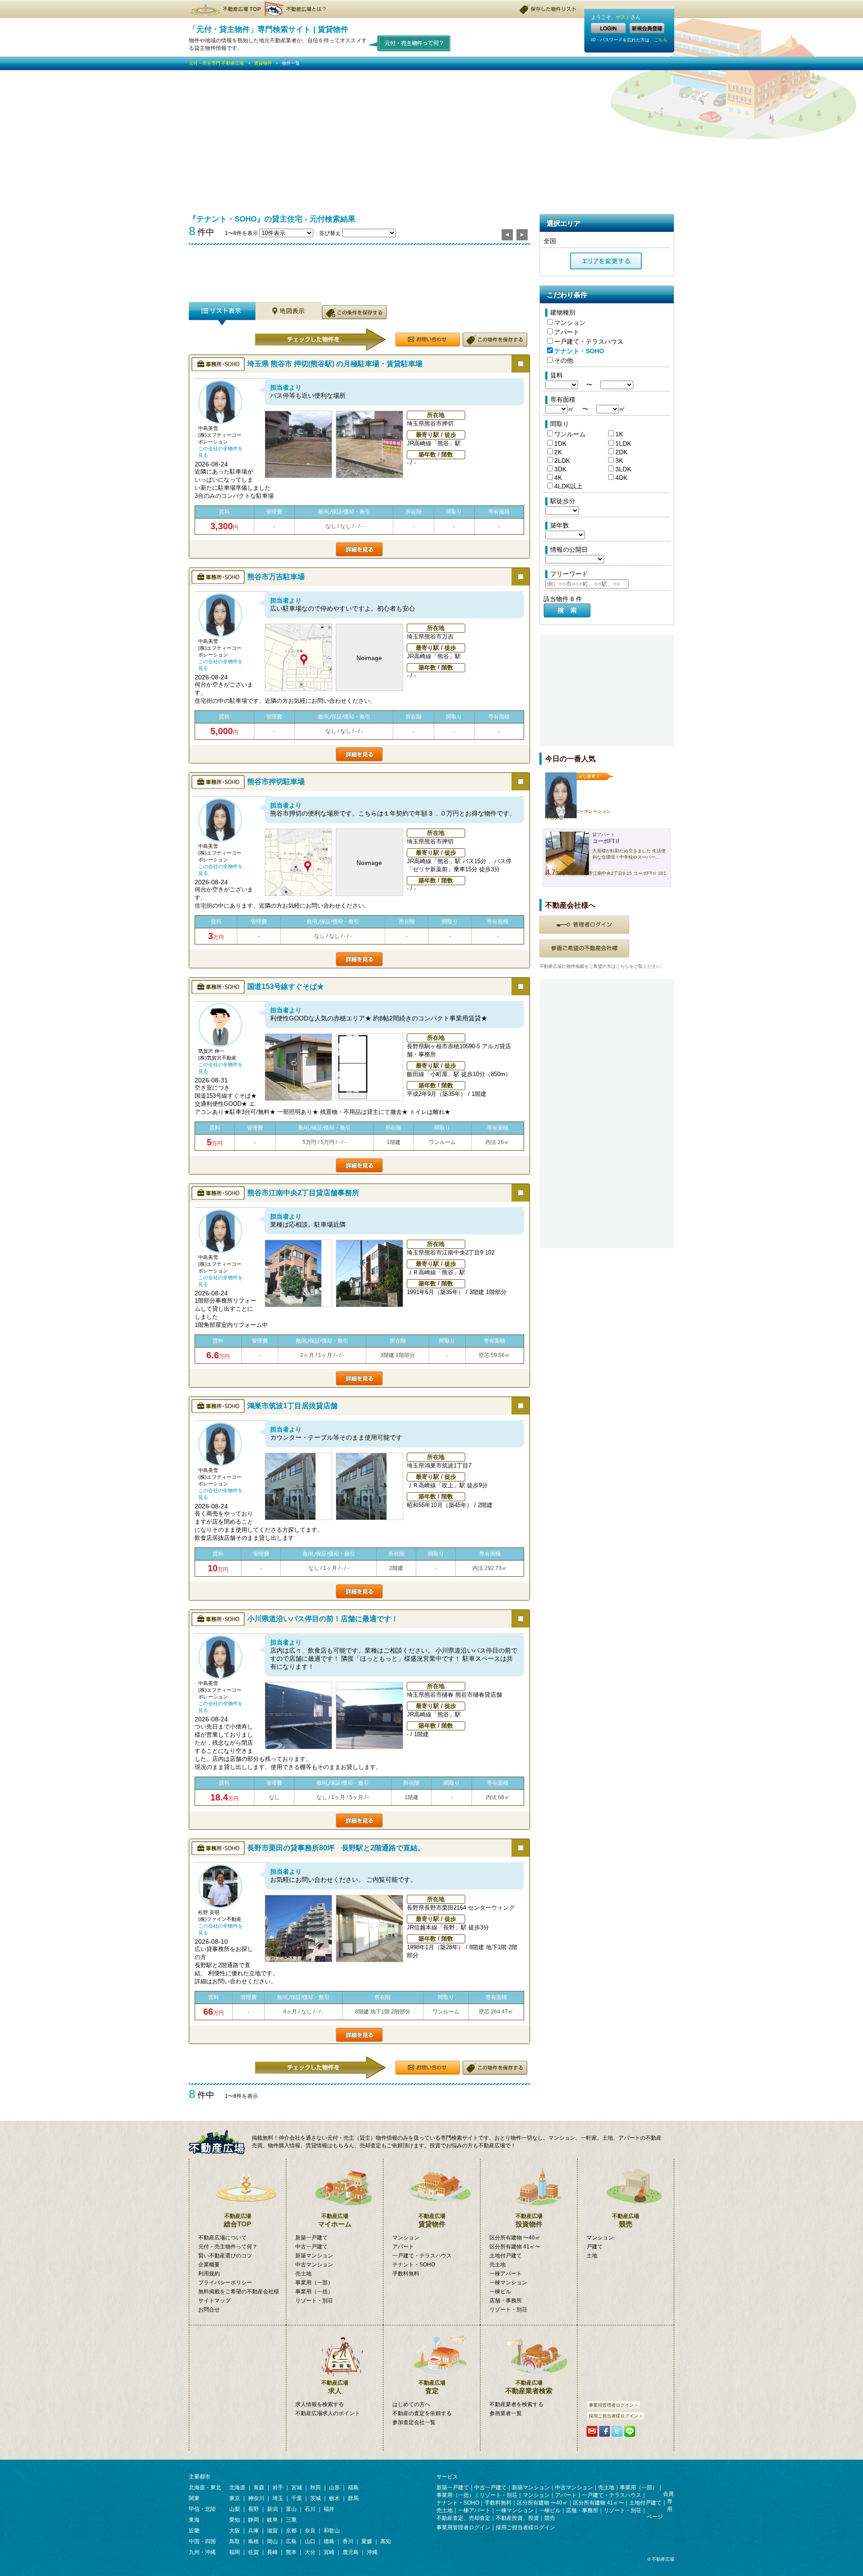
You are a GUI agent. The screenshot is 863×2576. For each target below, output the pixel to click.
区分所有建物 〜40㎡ (515, 2238)
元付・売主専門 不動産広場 (216, 63)
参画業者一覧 (506, 2413)
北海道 (237, 2487)
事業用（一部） (314, 2283)
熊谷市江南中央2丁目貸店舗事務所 (303, 1193)
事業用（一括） (314, 2292)
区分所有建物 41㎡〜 (515, 2247)
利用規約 (209, 2274)
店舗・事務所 (506, 2301)
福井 (329, 2509)
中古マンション (314, 2265)
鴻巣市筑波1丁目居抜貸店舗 (292, 1406)
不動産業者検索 (529, 2387)
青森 (259, 2487)
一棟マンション (508, 2283)
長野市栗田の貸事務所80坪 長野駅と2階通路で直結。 (336, 1848)
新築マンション (314, 2256)
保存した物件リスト (548, 9)
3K (619, 461)
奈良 (310, 2531)
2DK (621, 452)
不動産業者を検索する (516, 2404)
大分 (310, 2552)
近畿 (194, 2531)
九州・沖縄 (202, 2552)
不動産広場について (222, 2238)
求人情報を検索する (320, 2404)
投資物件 (529, 2220)
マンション (570, 323)
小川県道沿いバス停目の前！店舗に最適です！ (323, 1619)
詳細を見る (359, 549)
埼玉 (278, 2498)
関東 (194, 2498)
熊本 (291, 2552)
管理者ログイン (584, 925)
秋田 (316, 2487)
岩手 (278, 2487)
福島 (353, 2487)
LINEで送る (630, 2431)
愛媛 (367, 2541)
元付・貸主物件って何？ (410, 43)
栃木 (334, 2498)
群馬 (353, 2498)
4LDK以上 (568, 486)
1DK (560, 443)
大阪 (235, 2531)
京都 (291, 2531)
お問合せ (209, 2310)
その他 (564, 360)
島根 (254, 2541)
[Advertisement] (431, 137)
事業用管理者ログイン (611, 2405)
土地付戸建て (506, 2256)
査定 (432, 2387)
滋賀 (272, 2531)
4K (558, 478)
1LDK (623, 443)
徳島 (329, 2541)
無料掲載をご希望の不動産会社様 (239, 2292)
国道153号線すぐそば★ (286, 987)
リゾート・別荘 (314, 2301)
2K (558, 452)
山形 (334, 2487)
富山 (291, 2509)
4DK (621, 478)
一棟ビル (500, 2292)
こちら (661, 40)
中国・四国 (202, 2541)
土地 (592, 2256)
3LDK (623, 469)
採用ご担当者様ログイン (614, 2416)
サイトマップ (214, 2301)
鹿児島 (351, 2552)
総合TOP (238, 2220)
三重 (291, 2520)
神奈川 (256, 2498)
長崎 (272, 2552)
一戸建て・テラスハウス (589, 341)
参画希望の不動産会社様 (584, 949)
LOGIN (608, 28)
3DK (560, 469)
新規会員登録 (647, 28)
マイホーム (335, 2220)
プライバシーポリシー (225, 2283)
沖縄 (372, 2552)
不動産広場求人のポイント (328, 2413)
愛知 (235, 2520)
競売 (626, 2220)
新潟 (272, 2509)
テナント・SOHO (579, 351)
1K (619, 434)
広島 (291, 2541)
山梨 (235, 2509)
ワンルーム (570, 434)
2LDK (562, 461)
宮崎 (329, 2552)
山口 (310, 2541)
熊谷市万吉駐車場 (276, 577)
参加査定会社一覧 (414, 2422)
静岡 (254, 2520)
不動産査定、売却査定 (463, 2518)
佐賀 (254, 2552)
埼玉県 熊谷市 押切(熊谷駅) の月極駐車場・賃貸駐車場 (335, 364)
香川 (348, 2541)
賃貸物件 (263, 63)
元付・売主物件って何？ (228, 2247)
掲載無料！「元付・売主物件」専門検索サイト (220, 2142)
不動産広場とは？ (297, 9)
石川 (310, 2509)
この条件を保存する (354, 312)
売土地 (303, 2274)
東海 (194, 2520)
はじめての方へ (411, 2404)
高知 (386, 2541)
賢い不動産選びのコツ (225, 2256)
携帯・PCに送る (592, 2431)
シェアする (605, 2431)
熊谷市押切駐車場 (276, 782)
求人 (335, 2387)
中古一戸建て (311, 2247)
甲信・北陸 (202, 2509)
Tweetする (617, 2431)
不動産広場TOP (225, 9)
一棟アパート (506, 2274)
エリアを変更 (606, 261)
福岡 (235, 2552)
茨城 (316, 2498)
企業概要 (209, 2265)
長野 (254, 2509)
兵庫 (254, 2531)
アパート (567, 332)
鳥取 (235, 2541)
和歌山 (332, 2531)
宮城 (297, 2487)
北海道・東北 (205, 2487)
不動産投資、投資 (517, 2518)
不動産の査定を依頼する (422, 2413)
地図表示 (289, 313)
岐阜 (272, 2520)
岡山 (272, 2541)
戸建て (595, 2247)
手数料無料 (406, 2274)
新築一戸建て (311, 2238)
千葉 (297, 2498)
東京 (235, 2498)
